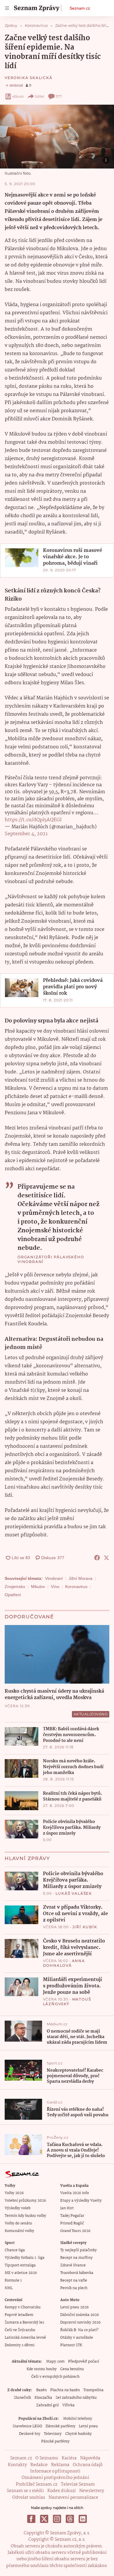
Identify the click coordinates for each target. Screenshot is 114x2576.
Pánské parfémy (55, 2441)
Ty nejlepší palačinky (78, 2250)
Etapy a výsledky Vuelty (81, 2201)
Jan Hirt (67, 2208)
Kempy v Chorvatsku (23, 2307)
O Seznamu (47, 2458)
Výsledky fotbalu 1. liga (25, 2258)
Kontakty (17, 2465)
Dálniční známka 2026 (80, 2315)
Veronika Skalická (29, 78)
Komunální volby (19, 2231)
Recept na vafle (74, 2281)
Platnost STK (71, 2345)
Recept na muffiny (76, 2258)
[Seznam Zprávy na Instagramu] (57, 2519)
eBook (18, 96)
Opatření (13, 1595)
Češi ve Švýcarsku (20, 2330)
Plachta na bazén (65, 2390)
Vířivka (68, 2405)
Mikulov (38, 1587)
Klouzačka (43, 2398)
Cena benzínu (72, 2369)
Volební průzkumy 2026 (25, 2201)
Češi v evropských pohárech (55, 2377)
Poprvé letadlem (19, 2315)
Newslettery (92, 2491)
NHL (9, 2288)
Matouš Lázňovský (67, 2002)
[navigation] (7, 8)
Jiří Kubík (85, 1927)
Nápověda (90, 2458)
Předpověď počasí (84, 2362)
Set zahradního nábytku (76, 2398)
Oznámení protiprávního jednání (55, 2478)
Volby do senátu (18, 2223)
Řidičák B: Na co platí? (79, 2330)
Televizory (53, 2434)
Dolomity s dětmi (20, 2345)
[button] (57, 137)
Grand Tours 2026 (75, 2231)
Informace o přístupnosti (55, 2471)
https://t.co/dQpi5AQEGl (33, 820)
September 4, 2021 (26, 834)
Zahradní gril (47, 2405)
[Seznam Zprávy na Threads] (70, 2519)
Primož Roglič (72, 2223)
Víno (55, 1587)
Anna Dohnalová (64, 1963)
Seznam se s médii (25, 2491)
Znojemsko (15, 1587)
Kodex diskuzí (62, 2491)
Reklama (60, 2465)
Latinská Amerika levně (25, 2338)
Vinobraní (54, 1578)
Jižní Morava (81, 1578)
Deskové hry (30, 2434)
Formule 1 (13, 2281)
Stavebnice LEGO (27, 2426)
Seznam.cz (80, 8)
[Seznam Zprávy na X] (44, 2519)
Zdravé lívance (73, 2265)
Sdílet (40, 96)
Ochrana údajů (88, 2465)
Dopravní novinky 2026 (80, 2323)
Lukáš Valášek (74, 1893)
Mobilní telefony (78, 2419)
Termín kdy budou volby (25, 2216)
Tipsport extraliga (20, 2265)
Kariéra (69, 2458)
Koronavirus (76, 1587)
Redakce (39, 2465)
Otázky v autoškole (77, 2338)
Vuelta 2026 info (75, 2193)
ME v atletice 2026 (21, 2273)
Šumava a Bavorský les (24, 2323)
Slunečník (22, 2398)
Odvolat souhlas (29, 2498)
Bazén (42, 2390)
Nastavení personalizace (73, 2498)
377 (59, 96)
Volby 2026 (14, 2193)
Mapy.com (55, 2362)
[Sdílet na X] (106, 1558)
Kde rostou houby (42, 2369)
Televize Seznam (78, 2484)
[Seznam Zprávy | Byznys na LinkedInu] (83, 2519)
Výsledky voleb (18, 2208)
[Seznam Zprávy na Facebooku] (31, 2519)
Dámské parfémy (61, 2426)
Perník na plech (74, 2288)
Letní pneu (88, 2426)
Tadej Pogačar (72, 2216)
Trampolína (93, 2390)
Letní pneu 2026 (74, 2307)
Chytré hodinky (78, 2434)
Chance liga (15, 2250)
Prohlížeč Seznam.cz (37, 2484)
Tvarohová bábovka (77, 2273)
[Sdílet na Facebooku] (97, 1558)
